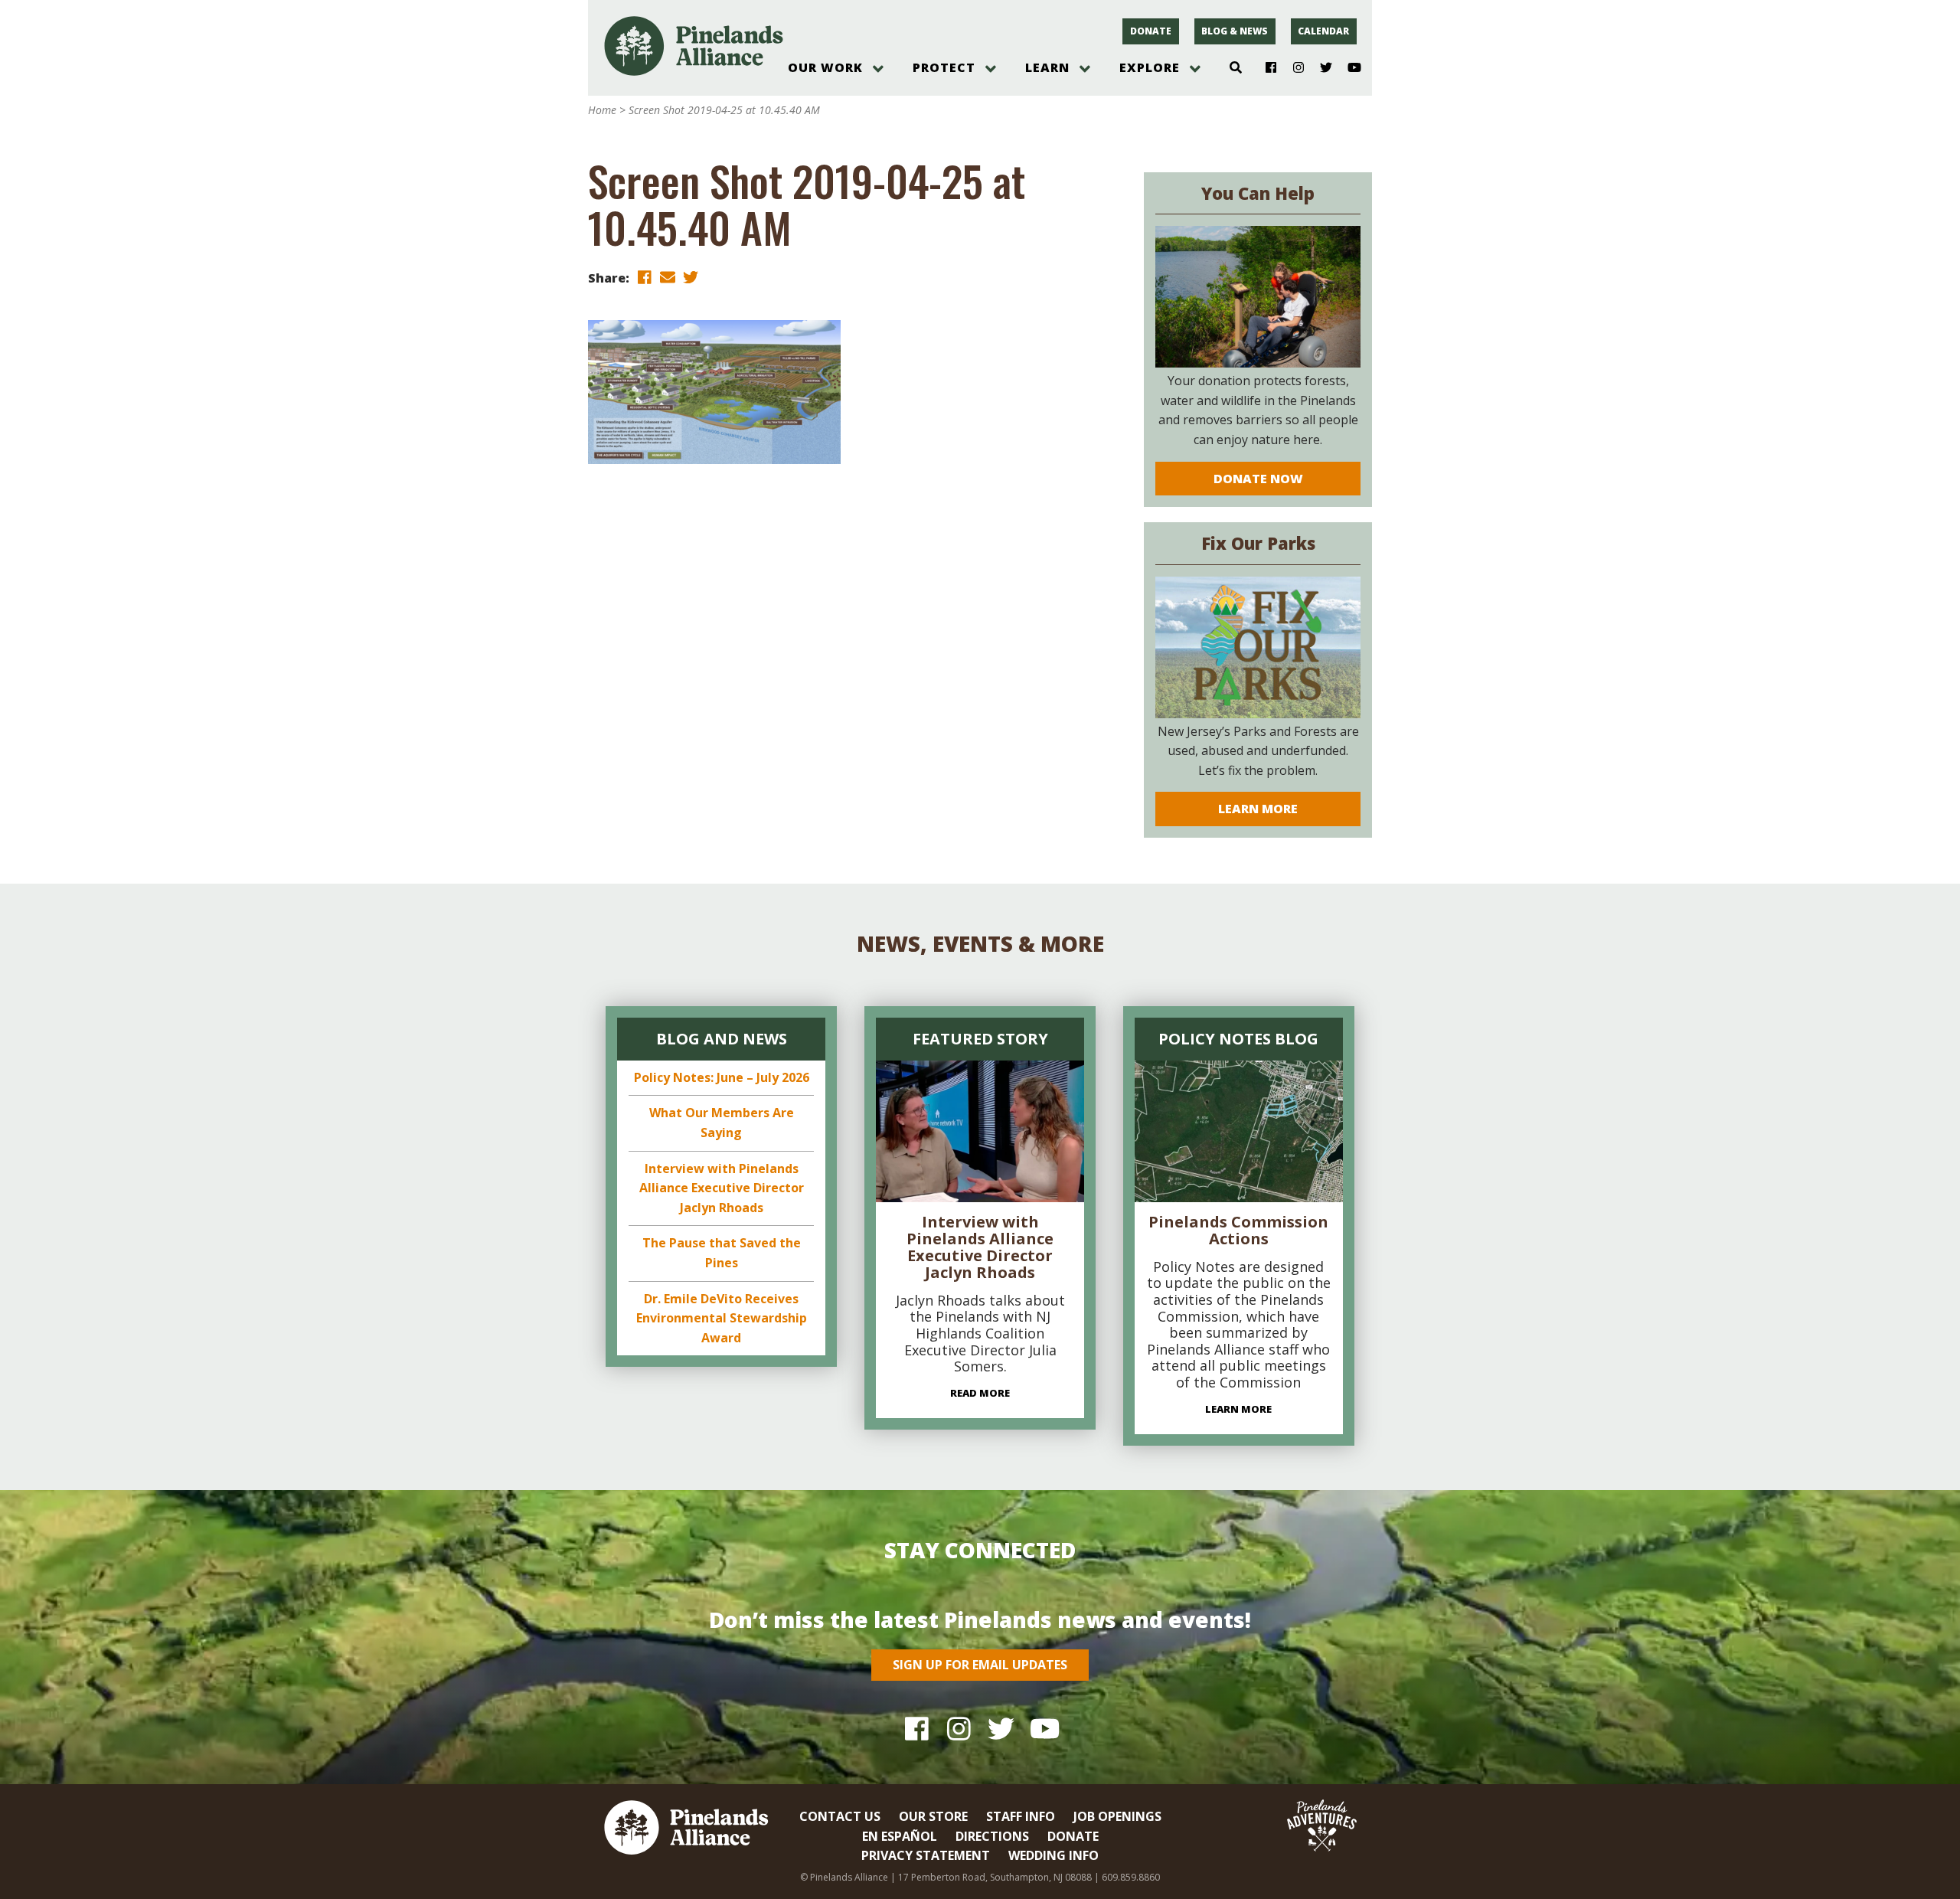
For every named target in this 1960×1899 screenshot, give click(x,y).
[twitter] (691, 277)
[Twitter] (1320, 68)
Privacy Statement (926, 1855)
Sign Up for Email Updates (980, 1665)
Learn (1047, 67)
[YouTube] (1348, 68)
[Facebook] (1265, 68)
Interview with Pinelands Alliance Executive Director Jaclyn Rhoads (722, 1188)
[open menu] (878, 69)
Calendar (1323, 31)
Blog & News (1235, 31)
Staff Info (1021, 1816)
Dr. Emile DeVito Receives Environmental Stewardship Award (722, 1318)
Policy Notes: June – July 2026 (722, 1077)
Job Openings (1117, 1816)
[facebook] (645, 277)
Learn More (1258, 809)
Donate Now (1258, 479)
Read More (980, 1393)
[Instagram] (1293, 68)
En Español (900, 1836)
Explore (1150, 67)
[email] (668, 277)
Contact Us (840, 1816)
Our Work (825, 67)
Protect (944, 67)
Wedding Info (1053, 1855)
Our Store (933, 1816)
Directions (992, 1836)
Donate (1151, 31)
